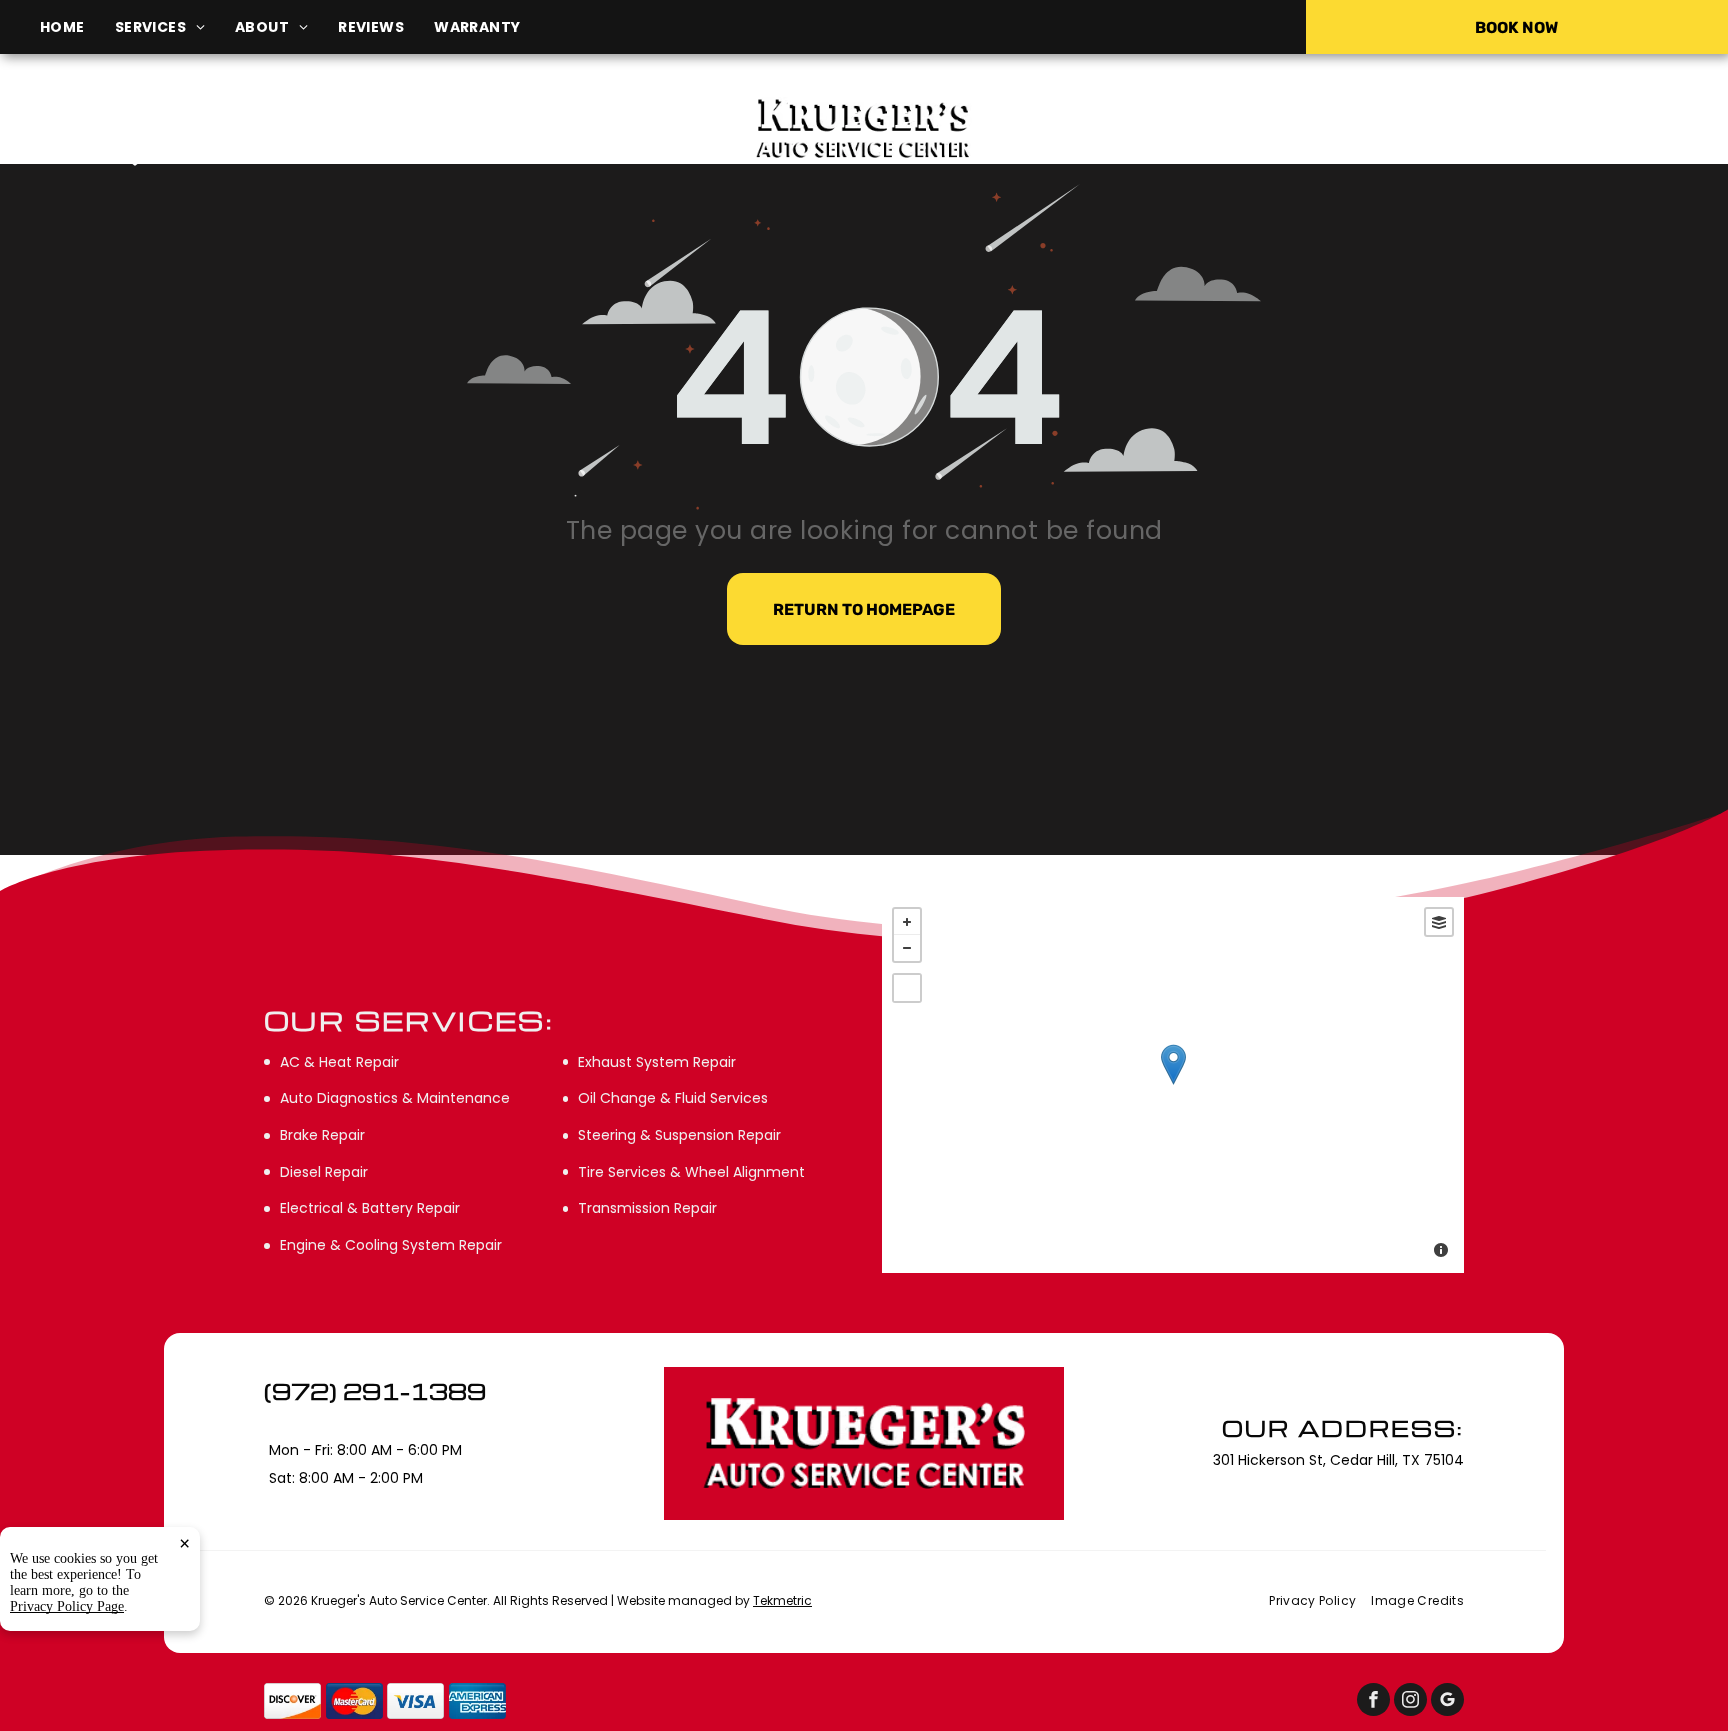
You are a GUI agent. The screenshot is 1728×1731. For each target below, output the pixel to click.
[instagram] (1410, 1702)
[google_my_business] (1447, 1702)
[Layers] (1439, 922)
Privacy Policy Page (67, 1606)
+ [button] (907, 922)
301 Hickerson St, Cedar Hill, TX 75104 (296, 156)
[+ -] (1173, 1085)
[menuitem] (77, 27)
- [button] (907, 948)
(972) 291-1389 (1445, 127)
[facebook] (1373, 1702)
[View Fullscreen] (907, 988)
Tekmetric (782, 1600)
